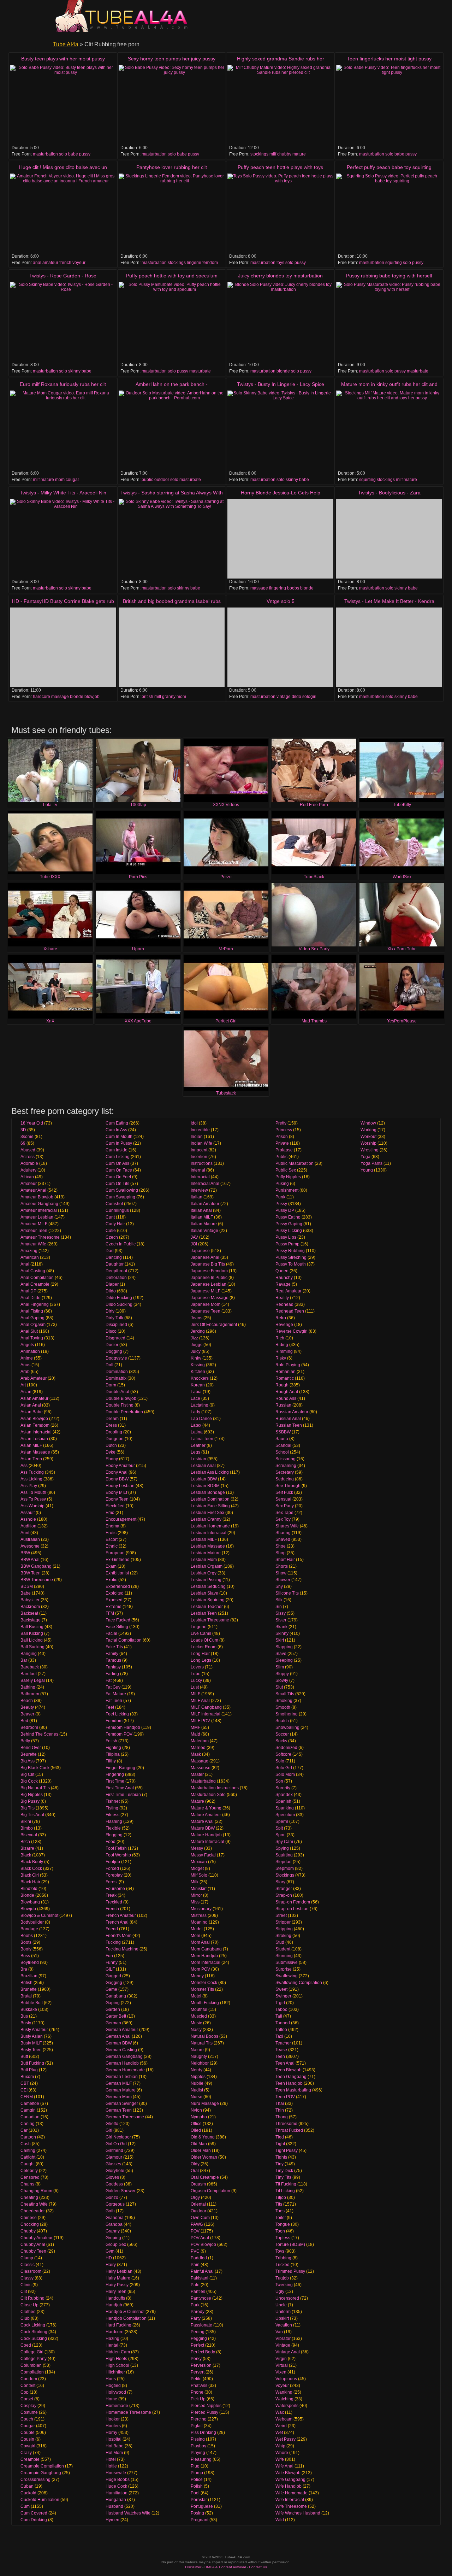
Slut (279, 1687)
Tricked (282, 2265)
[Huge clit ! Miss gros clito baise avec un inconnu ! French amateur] (63, 213)
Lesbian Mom (204, 1560)
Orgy (195, 2197)
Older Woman (204, 2157)
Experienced (118, 1586)
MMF (195, 1727)
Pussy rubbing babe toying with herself (389, 276)
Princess (284, 1130)
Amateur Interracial (39, 1210)
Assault (28, 1513)
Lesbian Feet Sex (207, 1513)
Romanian (286, 1372)
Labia (196, 1392)
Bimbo (27, 1828)
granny (169, 697)
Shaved (283, 1539)
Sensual (283, 1499)
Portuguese (202, 2506)
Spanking (285, 1808)
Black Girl (30, 1875)
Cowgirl (28, 2446)
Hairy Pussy (117, 2285)
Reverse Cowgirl (292, 1331)
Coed (26, 2345)
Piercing (199, 2419)
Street (281, 1915)
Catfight (28, 2157)
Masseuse (201, 1768)
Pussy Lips (286, 1237)
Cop (25, 2392)
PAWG (197, 2224)
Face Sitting (117, 1627)
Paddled (199, 2258)
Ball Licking (32, 1640)
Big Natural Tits (35, 1788)
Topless (283, 2238)
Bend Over (31, 1748)
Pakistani (200, 2278)
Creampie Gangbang (41, 2473)
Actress (28, 1157)
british (147, 697)
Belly (25, 1741)
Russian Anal (288, 1419)
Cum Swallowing (122, 1190)
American (30, 1257)
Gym (110, 2251)
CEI (24, 2090)
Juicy (196, 1351)
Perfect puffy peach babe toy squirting (389, 167)
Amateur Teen (34, 1231)
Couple (28, 2433)
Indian (197, 1137)
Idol (194, 1123)
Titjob (281, 2197)
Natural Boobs (204, 2036)
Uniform (283, 2312)
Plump (197, 2473)
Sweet (281, 1989)
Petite (196, 2379)
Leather (198, 1445)
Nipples (198, 2077)
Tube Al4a (66, 44)
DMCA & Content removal (225, 2567)
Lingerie (199, 1627)
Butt (24, 2056)
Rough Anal (287, 1392)
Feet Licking (117, 1714)
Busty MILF (31, 2043)
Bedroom (29, 1727)
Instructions (202, 1163)
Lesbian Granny (206, 1519)
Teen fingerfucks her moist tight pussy (389, 59)
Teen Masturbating (293, 2090)
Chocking (30, 2224)
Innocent (199, 1150)
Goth (110, 2211)
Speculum (285, 1815)
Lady (195, 1412)
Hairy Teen (116, 2292)
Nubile (197, 2083)
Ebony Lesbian (120, 1486)
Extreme (114, 1607)
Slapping (284, 1647)
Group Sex (116, 2245)
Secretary (285, 1472)
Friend (112, 1929)
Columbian (31, 2365)
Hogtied (113, 2386)
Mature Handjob (206, 1835)
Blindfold (29, 1889)
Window (368, 1123)
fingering (278, 588)
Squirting (284, 1855)
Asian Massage (35, 1452)
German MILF (119, 2083)
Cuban (27, 2486)
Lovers (197, 1667)
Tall (279, 2016)
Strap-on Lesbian (292, 1909)
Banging (29, 1654)
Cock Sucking (34, 2339)
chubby (284, 154)
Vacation (284, 2325)
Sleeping (284, 1660)
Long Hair (200, 1654)
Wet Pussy (286, 2439)
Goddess (114, 2184)
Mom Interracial (206, 1962)
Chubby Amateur (37, 2238)
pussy (85, 154)
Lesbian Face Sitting (210, 1506)
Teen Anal (285, 2063)
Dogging (114, 1351)
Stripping (284, 1929)
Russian (283, 1405)
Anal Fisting (32, 1311)
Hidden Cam (118, 2352)
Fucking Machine (122, 1949)
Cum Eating (117, 1123)
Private (282, 1143)
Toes (280, 2211)
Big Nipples (32, 1795)
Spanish (283, 1801)
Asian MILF (31, 1445)
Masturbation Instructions (215, 1788)
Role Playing (288, 1365)
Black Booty (32, 1862)
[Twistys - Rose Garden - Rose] (63, 322)
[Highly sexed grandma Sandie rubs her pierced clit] (280, 105)
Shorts (282, 1566)
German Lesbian (122, 2077)
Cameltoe (30, 2103)
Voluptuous (286, 2379)
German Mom (119, 2097)
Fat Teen (114, 1701)
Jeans (197, 1318)
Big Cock (29, 1781)
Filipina (113, 1754)
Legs (195, 1452)
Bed (24, 1721)
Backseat (29, 1613)
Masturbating (203, 1781)
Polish (197, 2486)
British (26, 1983)
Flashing (114, 1821)
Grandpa (114, 2224)
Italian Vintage (204, 1231)
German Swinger (122, 2103)
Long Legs (201, 1660)
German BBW (119, 2043)
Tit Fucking (286, 2184)
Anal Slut (29, 1331)
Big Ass (28, 1761)
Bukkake (29, 2009)
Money (197, 1976)
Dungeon (115, 1439)
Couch (27, 2419)
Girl (109, 2130)
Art (23, 1385)
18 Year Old (32, 1123)
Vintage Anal (288, 2352)
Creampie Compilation (42, 2466)
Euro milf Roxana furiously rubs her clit (63, 384)
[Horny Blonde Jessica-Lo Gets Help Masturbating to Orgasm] (280, 539)
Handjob (114, 2305)
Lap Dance (201, 1419)
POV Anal (200, 2238)
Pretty (281, 1123)
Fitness (112, 1815)
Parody (198, 2312)
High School (117, 2365)
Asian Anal (31, 1405)
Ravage (283, 1284)
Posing (197, 2513)
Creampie (30, 2459)
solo (63, 154)
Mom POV (200, 1969)
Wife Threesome (291, 2506)
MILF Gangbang (206, 1707)
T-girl (280, 2003)
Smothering (287, 1714)
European (115, 1553)
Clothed (28, 2312)
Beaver (27, 1714)
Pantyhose (201, 2298)
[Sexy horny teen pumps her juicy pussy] (172, 105)
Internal (198, 1170)
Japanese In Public (209, 1278)
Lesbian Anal (203, 1466)
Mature (197, 1801)
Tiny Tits (283, 2177)
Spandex (284, 1795)
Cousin (27, 2439)
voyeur (79, 263)
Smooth (283, 1707)
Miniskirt (199, 1889)
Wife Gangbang (290, 2480)
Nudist (197, 2090)
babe (73, 154)
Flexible (113, 1828)
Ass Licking (31, 1479)
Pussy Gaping (289, 1224)
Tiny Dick (284, 2171)
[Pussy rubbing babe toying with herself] (389, 322)
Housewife (116, 2473)
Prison (282, 1137)
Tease (281, 2050)
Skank (281, 1627)
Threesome (286, 2124)
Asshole (28, 1519)
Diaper (112, 1284)
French (112, 1909)
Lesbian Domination (210, 1499)
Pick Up (198, 2399)
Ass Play (29, 1486)
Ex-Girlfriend (118, 1560)
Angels (27, 1345)
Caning (28, 2124)
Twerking (284, 2285)
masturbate (200, 371)
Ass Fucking (32, 1472)
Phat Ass (199, 2386)
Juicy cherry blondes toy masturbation (280, 276)
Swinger (283, 1996)
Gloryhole (115, 2171)
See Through (288, 1486)
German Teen (119, 2110)
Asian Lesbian (34, 1439)
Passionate (201, 2325)
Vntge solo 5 (281, 601)
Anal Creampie (35, 1284)
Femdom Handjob (123, 1727)
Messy (197, 1848)
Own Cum (200, 2218)
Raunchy (284, 1278)
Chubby (28, 2231)
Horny (111, 2433)
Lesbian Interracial (209, 1533)
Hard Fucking (118, 2325)
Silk (279, 1600)
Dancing (114, 1257)
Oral (195, 2171)
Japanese (200, 1251)
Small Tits (285, 1694)
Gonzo (112, 2197)
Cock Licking (33, 2325)
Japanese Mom (206, 1304)
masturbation (45, 154)
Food (111, 1842)
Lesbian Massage (208, 1546)
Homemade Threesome (128, 2412)
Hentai (112, 2345)
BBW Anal (30, 1560)
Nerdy (197, 2070)
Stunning (284, 1956)
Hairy (111, 2265)
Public (281, 1157)
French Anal (117, 1922)
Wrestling (370, 1150)
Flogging (114, 1835)
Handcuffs (115, 2298)
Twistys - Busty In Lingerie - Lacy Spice (281, 384)
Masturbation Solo (208, 1795)
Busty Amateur (34, 2030)
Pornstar (199, 2500)
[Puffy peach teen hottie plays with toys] (280, 213)
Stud (280, 1942)
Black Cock (31, 1868)
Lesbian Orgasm (207, 1566)
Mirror (196, 1895)
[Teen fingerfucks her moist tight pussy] (389, 105)
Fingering (115, 1774)
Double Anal (117, 1392)
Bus (24, 2016)
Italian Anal (201, 1210)
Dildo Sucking (119, 1304)
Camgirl (28, 2110)
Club (25, 2318)
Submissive (287, 1962)
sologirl (309, 697)
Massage (200, 1761)
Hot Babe (115, 2446)
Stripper (283, 1922)
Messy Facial (203, 1855)
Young (367, 1170)
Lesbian (198, 1459)
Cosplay (28, 2406)
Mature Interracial (207, 1842)
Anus (25, 1365)
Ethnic (112, 1546)
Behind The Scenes (39, 1734)
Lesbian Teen (204, 1613)
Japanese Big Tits (208, 1264)
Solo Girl (284, 1768)
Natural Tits (202, 2043)
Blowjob (28, 1909)
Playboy (198, 2446)
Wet (279, 2433)
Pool (195, 2493)
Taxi (279, 2036)
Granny (113, 2231)
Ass (24, 1466)
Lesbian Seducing (208, 1586)
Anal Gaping (32, 1318)
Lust (195, 1687)
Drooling (114, 1432)
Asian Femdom (35, 1425)
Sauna (282, 1439)
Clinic (26, 2285)
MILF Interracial (206, 1714)
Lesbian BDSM (205, 1486)
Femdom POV (119, 1734)
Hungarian (116, 2500)
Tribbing (283, 2258)
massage (259, 588)
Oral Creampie (205, 2177)
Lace (195, 1398)
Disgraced (115, 1338)
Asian (26, 1392)
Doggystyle (116, 1358)
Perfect (197, 2345)
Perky (196, 2359)
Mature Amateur (206, 1815)
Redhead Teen (290, 1311)
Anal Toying (32, 1338)
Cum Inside (117, 1150)
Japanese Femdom (209, 1271)
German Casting (121, 2050)
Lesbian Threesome (210, 1620)
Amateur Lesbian (37, 1217)
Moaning (199, 1922)
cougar (72, 480)
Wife (280, 2459)
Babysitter (30, 1600)
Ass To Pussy (33, 1499)
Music (196, 2023)
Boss (25, 1956)
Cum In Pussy (119, 1143)
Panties (198, 2292)
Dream (112, 1419)
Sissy (281, 1613)
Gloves (112, 2177)
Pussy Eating (288, 1217)
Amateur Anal (33, 1190)
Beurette (29, 1754)
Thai (280, 2103)
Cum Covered (34, 2513)
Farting (112, 1674)
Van (279, 2332)
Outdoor (198, 2211)
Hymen (112, 2520)
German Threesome (125, 2117)
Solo (280, 1761)
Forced (112, 1868)
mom (60, 480)
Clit (24, 2292)
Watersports (287, 2406)
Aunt (25, 1533)
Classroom (31, 2271)
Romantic (285, 1378)
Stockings (285, 1875)
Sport (281, 1835)
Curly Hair (115, 1224)
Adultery (28, 1170)
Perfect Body (203, 2352)
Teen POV (285, 2097)
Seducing (285, 1479)
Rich (280, 1338)
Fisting (112, 1808)
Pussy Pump (287, 1244)
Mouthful (199, 2009)
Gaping (113, 2003)
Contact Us (258, 2567)
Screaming (286, 1466)
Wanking (284, 2392)
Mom (195, 1936)
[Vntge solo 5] (280, 647)
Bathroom (30, 1694)
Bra (24, 1969)
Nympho (199, 2117)
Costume (29, 2412)
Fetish (111, 1741)
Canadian (30, 2117)
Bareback (30, 1667)
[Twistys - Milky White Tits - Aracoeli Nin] (63, 539)
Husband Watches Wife (128, 2513)
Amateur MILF (34, 1224)
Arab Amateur (34, 1378)
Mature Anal (202, 1821)
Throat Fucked (289, 2130)
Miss (195, 1902)
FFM (110, 1613)
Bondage (29, 1929)
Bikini (26, 1821)
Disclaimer (193, 2567)
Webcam (284, 2419)
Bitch (25, 1842)
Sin (279, 1607)
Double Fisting (120, 1405)
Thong (282, 2117)
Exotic (111, 1580)
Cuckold (28, 2493)
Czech (112, 1237)
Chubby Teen (33, 2251)
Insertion (199, 1157)
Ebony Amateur (120, 1466)
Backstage (31, 1620)
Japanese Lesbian (209, 1284)
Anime (27, 1358)
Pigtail (197, 2426)
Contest (28, 2386)
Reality (282, 1298)
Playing (198, 2453)
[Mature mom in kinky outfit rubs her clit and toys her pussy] (389, 430)
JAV (194, 1237)
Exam (111, 1566)
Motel (196, 1996)
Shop (281, 1553)
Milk (195, 1882)
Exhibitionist (117, 1573)
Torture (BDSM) (290, 2245)
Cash (26, 2144)
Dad (110, 1251)
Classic (28, 2265)
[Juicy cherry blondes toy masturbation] (280, 322)
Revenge (284, 1325)
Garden (113, 2009)
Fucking (113, 1942)
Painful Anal (202, 2271)
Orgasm (198, 2184)
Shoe (281, 1546)
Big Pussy (30, 1801)
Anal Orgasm (33, 1325)
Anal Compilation (37, 1278)
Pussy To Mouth (291, 1264)
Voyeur (282, 2386)
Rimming (284, 1351)
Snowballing (287, 1727)
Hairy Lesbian (119, 2271)
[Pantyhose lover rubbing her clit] (172, 213)
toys (280, 263)
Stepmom (285, 1868)
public (147, 480)
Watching (284, 2399)
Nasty (196, 2030)
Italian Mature (204, 1224)
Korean (198, 1385)
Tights (281, 2157)
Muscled (199, 2016)
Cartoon (28, 2137)
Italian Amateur (205, 1204)
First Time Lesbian (123, 1795)
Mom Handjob (204, 1956)
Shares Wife (287, 1526)
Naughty (199, 2056)
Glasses (113, 2164)
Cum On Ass (117, 1163)
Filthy (111, 1761)
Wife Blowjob (288, 2473)
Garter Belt (116, 2016)
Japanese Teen (206, 1311)
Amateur (29, 1184)
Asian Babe (32, 1412)
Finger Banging (120, 1768)
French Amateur (121, 1915)
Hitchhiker (115, 2372)
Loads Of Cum (204, 1640)
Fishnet (113, 1801)
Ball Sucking (32, 1647)
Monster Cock (204, 1983)
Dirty (110, 1311)
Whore (282, 2453)
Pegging (199, 2339)
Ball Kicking (32, 1633)
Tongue (283, 2224)
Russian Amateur (292, 1412)
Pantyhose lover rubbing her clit (172, 167)
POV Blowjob (203, 2245)
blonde (283, 371)
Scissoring (286, 1459)
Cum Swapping (120, 1197)
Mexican (199, 1862)
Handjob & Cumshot (125, 2312)
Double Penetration (124, 1412)
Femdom (114, 1721)
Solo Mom (285, 1774)
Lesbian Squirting (208, 1600)
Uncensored (287, 2298)
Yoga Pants (371, 1163)
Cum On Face (119, 1170)
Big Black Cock (35, 1768)
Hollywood (116, 2392)
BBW (25, 1553)
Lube (196, 1674)
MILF (195, 1694)
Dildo (111, 1291)
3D (23, 1130)
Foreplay (114, 1875)
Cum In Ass (116, 1130)
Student (283, 1949)
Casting (28, 2150)
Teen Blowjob (289, 2070)
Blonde (27, 1895)
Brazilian (29, 1976)
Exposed (114, 1600)
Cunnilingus (117, 1210)
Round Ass (286, 1398)
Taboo (281, 2009)
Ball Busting (32, 1627)
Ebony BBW (117, 1479)
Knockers (200, 1378)
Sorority (283, 1788)
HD (109, 2258)
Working (368, 1130)
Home (111, 2399)
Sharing (283, 1533)
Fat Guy (113, 1687)
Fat (109, 1680)
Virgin (281, 2359)
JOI (194, 1244)
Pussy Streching (291, 1257)
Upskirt (282, 2318)
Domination (117, 1372)
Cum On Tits (117, 1184)
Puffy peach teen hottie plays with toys (280, 167)
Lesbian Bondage (208, 1492)
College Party (34, 2359)
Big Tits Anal (32, 1815)
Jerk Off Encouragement (214, 1325)
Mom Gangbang (206, 1949)
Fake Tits (114, 1647)
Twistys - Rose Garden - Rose (63, 276)
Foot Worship (118, 1855)
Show (281, 1573)
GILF (110, 1969)
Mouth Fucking (205, 2003)
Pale (195, 2285)
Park (195, 2305)
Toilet (281, 2218)
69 (23, 1143)
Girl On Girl (116, 2144)
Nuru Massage (205, 2103)
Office (196, 2124)
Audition (28, 1526)
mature (299, 154)
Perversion (201, 2365)
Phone (197, 2392)
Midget (197, 1868)
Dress (111, 1425)
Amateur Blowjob (37, 1197)
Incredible (200, 1130)
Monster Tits (202, 1989)
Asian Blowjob (34, 1419)
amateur (50, 263)
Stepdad (284, 1862)
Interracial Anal (205, 1184)
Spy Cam (284, 1842)
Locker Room (204, 1647)
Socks (281, 1741)
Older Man (201, 2150)
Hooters (113, 2426)
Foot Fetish (116, 1848)
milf (273, 154)
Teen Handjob (289, 2083)
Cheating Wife (34, 2204)
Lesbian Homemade (210, 1526)
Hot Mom (114, 2453)
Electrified (115, 1506)
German (113, 2023)
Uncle (281, 2305)
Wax (280, 2412)
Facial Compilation (124, 1640)
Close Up (29, 2305)
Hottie (111, 2466)
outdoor (162, 480)
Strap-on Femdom (293, 1902)
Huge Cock (116, 2486)
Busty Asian (32, 2036)
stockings (259, 154)
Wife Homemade (292, 2493)
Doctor (112, 1345)
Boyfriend (30, 1962)
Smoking (284, 1701)
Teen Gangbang (291, 2077)
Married (198, 1748)
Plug (195, 2466)
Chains (27, 2184)
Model (197, 1929)
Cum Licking (118, 1157)
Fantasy (113, 1667)
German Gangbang (124, 2056)
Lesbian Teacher (207, 1607)
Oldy (195, 2164)
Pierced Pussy (204, 2412)
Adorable (29, 1163)
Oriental (198, 2204)
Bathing (28, 1687)
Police (197, 2480)
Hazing (112, 2339)
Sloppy (282, 1674)
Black (26, 1855)
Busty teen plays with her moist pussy (63, 59)
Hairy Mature (118, 2278)
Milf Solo (199, 1875)
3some (27, 1137)
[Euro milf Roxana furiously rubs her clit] (63, 430)
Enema (112, 1526)
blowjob (92, 697)
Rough (282, 1385)
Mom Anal (200, 1942)
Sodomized (286, 1748)
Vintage (283, 2345)
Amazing (29, 1251)
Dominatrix (116, 1378)
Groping (113, 2238)
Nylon (196, 2110)
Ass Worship (32, 1506)
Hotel (111, 2459)
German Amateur (122, 2030)
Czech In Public (121, 1244)
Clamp (27, 2258)
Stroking (283, 1936)
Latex (196, 1425)
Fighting (113, 1748)
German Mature (121, 2090)
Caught (28, 2164)
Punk (280, 1197)
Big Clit (27, 1774)
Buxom (27, 2077)
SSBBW (283, 1432)
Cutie (111, 1231)
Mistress (199, 1915)
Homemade (117, 2406)
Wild (280, 2520)
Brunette (29, 1989)
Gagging (114, 1983)
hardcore (41, 697)
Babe (26, 1593)
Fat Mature (116, 1694)
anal (37, 263)
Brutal (26, 1996)
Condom (29, 2379)
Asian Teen (31, 1459)
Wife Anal (284, 2466)
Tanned (283, 2023)
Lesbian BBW (204, 1479)
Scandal (283, 1445)
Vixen (281, 2372)
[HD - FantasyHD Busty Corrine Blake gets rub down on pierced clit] (63, 647)
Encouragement (121, 1519)
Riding (282, 1345)
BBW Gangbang (36, 1566)
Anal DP (28, 1291)
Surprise (284, 1969)
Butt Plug (29, 2070)
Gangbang (116, 1996)
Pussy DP (285, 1210)
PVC (195, 2251)
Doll (109, 1365)
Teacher (283, 2043)
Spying (282, 1848)
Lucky (196, 1680)
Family (112, 1654)
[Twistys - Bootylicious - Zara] (389, 539)
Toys (280, 2251)
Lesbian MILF (204, 1539)
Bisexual (29, 1835)
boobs (293, 588)
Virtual (282, 2365)
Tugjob (282, 2278)
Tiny (279, 2164)
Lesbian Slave (204, 1593)
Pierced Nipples (206, 2406)
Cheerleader (33, 2211)
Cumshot (114, 1204)
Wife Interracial (290, 2500)
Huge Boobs (118, 2480)
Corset (27, 2399)
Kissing (198, 1365)
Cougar (28, 2426)
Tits (279, 2204)
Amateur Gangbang (39, 1204)
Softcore (283, 1754)
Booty (26, 1949)
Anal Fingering (35, 1304)
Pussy (281, 1204)
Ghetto (112, 2124)
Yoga (365, 1157)
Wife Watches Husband (298, 2513)
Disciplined (116, 1325)
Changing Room (36, 2191)
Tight (280, 2144)
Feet (110, 1707)
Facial (111, 1633)
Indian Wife (201, 1143)
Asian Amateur (34, 1398)
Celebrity (29, 2171)
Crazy (26, 2453)
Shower (283, 1580)
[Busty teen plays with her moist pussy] (63, 105)
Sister (281, 1620)
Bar (24, 1660)
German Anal (118, 2036)
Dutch (111, 1445)
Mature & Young (206, 1808)
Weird (281, 2426)
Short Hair (285, 1560)
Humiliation (117, 2493)
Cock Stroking (34, 2332)
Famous (113, 1660)
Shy (279, 1586)
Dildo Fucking (119, 1298)
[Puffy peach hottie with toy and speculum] (172, 322)
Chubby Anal (33, 2245)
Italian (197, 1197)
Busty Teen (31, 2050)
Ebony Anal (117, 1472)
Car (24, 2130)
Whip (280, 2446)
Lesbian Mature (206, 1553)
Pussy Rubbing (290, 1251)
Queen (282, 1271)
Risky (281, 1358)
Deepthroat (116, 1271)
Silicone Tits (287, 1593)
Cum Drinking (34, 2520)
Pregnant (200, 2520)
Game (111, 1989)
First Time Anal (120, 1788)
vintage (284, 697)
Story (280, 1882)
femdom (210, 263)
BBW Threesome (37, 1580)
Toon (280, 2231)
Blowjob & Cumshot (39, 1915)
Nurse (197, 2097)
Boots (26, 1942)
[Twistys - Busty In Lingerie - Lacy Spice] (280, 430)
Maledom (200, 1741)
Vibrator (283, 2339)
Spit (279, 1828)
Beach (27, 1701)
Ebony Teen (117, 1499)
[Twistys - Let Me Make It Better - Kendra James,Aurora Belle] (389, 647)
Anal (25, 1264)
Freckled (114, 1902)
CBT (25, 2083)
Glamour (114, 2157)
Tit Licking (285, 2191)
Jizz (194, 1338)
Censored (30, 2177)
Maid (195, 1734)
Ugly (280, 2292)
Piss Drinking (203, 2433)
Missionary (201, 1909)
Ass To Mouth (33, 1492)
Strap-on (284, 1895)
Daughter (115, 1264)
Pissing (198, 2439)
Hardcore (115, 2332)
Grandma (115, 2218)
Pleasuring (201, 2459)
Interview (199, 1190)
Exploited (115, 1593)
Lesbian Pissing (206, 1580)
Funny (112, 1962)
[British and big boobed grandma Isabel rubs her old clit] (172, 647)
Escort (112, 1539)
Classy (27, 2278)
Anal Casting (33, 1271)
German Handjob (122, 2063)
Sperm (282, 1821)
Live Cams (201, 1633)
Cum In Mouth (119, 1137)
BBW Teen (31, 1573)
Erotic (111, 1533)
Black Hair (30, 1882)
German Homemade (125, 2070)
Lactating (200, 1405)
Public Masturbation (295, 1163)
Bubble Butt (32, 2003)
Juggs (197, 1345)
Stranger (284, 1889)
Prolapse (284, 1150)
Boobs (27, 1936)
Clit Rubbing (32, 2298)
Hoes (111, 2379)
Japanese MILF (206, 1291)
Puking (282, 1184)
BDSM (27, 1586)
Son (279, 1781)
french (65, 263)
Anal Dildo (31, 1298)
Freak (111, 1895)
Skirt (280, 1640)
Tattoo (281, 2030)
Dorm (111, 1385)
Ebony (112, 1459)
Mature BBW (203, 1828)
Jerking (198, 1331)
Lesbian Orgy (204, 1573)
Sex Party (285, 1506)
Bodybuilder (32, 1922)
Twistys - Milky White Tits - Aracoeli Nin (63, 493)
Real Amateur (289, 1291)
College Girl (32, 2352)
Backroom (30, 1607)
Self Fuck (284, 1492)
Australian (30, 1539)
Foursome (115, 1889)
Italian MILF (202, 1217)
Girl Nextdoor (118, 2137)
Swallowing (287, 1976)
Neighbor (200, 2063)
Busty (26, 2023)
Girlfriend (114, 2150)
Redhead (284, 1304)
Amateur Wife (33, 1244)
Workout (368, 1137)
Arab (25, 1372)
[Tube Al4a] (124, 16)
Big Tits (28, 1808)
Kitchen (198, 1372)
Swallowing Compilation (299, 1983)
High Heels (116, 2359)
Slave (281, 1654)
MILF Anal (200, 1701)
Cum (25, 2506)
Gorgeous (115, 2204)
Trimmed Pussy (290, 2271)
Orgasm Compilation (210, 2191)
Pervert (198, 2372)
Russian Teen (289, 1425)
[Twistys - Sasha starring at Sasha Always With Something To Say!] (172, 539)
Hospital (114, 2439)
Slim (280, 1667)
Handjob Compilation (126, 2318)
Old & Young (203, 2137)
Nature (197, 2050)
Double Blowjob (121, 1398)
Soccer (282, 1734)
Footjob (113, 1862)
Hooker (113, 2419)
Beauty (27, 1707)
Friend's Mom (118, 1936)
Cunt (110, 1217)
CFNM (27, 2097)
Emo (110, 1513)
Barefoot (29, 1674)
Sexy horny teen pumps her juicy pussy (172, 59)
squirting (394, 263)
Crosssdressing (35, 2480)
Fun (109, 1956)
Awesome (30, 1546)
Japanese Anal (205, 1257)
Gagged (113, 1976)
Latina (197, 1432)
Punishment (287, 1190)
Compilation (32, 2372)
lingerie (194, 263)
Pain (195, 2265)
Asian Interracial (36, 1432)
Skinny (282, 1633)
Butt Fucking (32, 2063)
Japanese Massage (210, 1298)
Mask (196, 1754)
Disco (111, 1331)
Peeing (198, 2332)
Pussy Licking (289, 1231)
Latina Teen (202, 1439)
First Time (115, 1781)
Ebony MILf (116, 1492)
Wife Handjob (289, 2486)
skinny (74, 371)
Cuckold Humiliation (40, 2500)
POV (195, 2231)
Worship (368, 1143)
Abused (28, 1150)
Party (196, 2318)
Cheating (29, 2197)
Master (197, 1774)
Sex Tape (284, 1513)
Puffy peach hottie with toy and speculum (172, 276)
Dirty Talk (114, 1318)
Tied (280, 2137)
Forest (112, 1882)
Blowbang (30, 1902)
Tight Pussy (287, 2150)
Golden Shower (121, 2191)
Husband (114, 2506)
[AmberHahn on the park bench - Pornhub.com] (172, 430)
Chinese (29, 2218)
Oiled (196, 2130)
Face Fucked (118, 1620)
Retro (281, 1318)
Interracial (200, 1177)
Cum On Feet (118, 1177)
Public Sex (286, 1170)
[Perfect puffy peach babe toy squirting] (389, 213)
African (27, 1177)
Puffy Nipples (288, 1177)
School (282, 1452)
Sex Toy (283, 1519)
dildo (296, 697)
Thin (280, 2110)
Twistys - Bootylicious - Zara (389, 493)
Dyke (111, 1452)
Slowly (282, 1680)
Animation (30, 1351)
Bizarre (27, 1848)
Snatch (282, 1721)
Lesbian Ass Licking (210, 1472)
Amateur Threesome (40, 1237)
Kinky (196, 1358)
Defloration (116, 1278)
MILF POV (200, 1721)
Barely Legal (33, 1680)
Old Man (199, 2144)
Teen (280, 2056)
